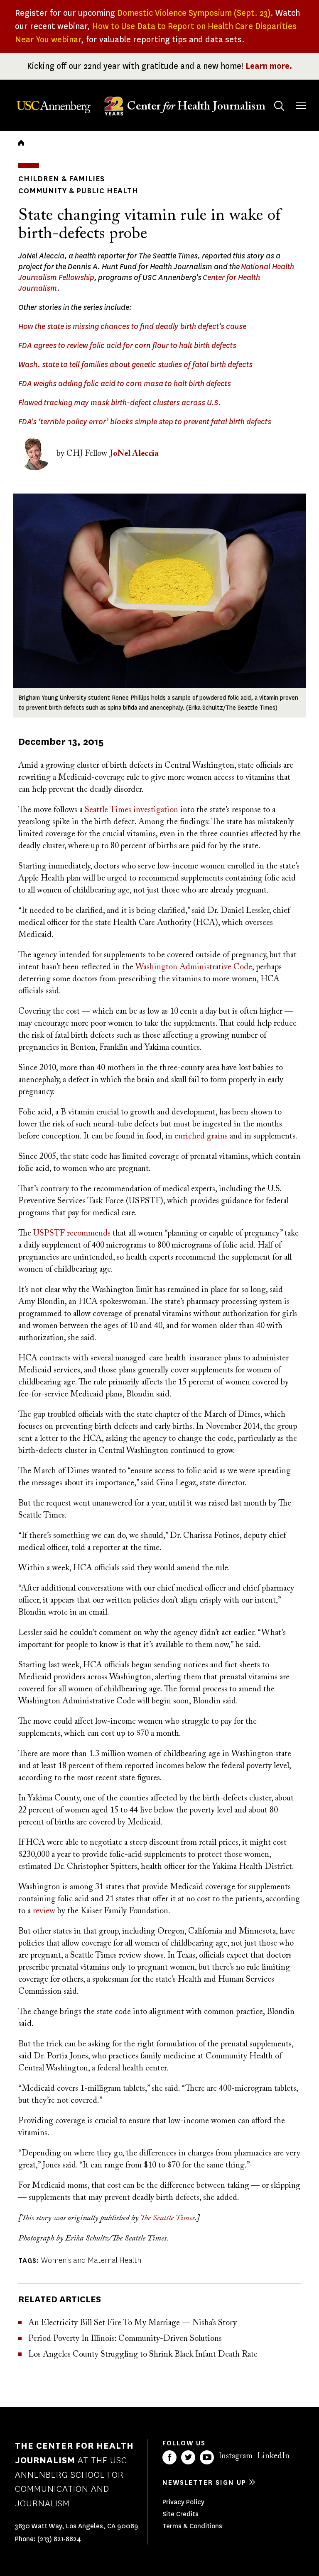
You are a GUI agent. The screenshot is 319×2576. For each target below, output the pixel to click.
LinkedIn (273, 2456)
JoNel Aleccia (134, 454)
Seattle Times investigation (131, 810)
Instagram (236, 2456)
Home (21, 143)
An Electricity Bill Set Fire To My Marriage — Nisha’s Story (133, 2323)
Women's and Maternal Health (91, 2260)
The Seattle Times (167, 2218)
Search (279, 106)
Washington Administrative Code (194, 967)
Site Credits (180, 2514)
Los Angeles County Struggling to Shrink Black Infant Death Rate (143, 2355)
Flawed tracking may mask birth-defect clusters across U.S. (120, 403)
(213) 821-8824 (59, 2539)
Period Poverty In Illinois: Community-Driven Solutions (125, 2339)
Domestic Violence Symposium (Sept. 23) (194, 13)
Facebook (169, 2457)
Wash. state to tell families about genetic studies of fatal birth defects (135, 365)
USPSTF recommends (72, 1233)
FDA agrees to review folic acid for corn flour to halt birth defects (127, 345)
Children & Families (61, 179)
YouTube (207, 2457)
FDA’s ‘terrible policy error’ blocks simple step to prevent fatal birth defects (145, 422)
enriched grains (201, 1136)
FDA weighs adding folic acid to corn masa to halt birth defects (125, 384)
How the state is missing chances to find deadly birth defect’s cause (132, 326)
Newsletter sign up (204, 2482)
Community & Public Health (78, 191)
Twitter (188, 2457)
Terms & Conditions (192, 2526)
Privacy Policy (183, 2502)
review (44, 1911)
